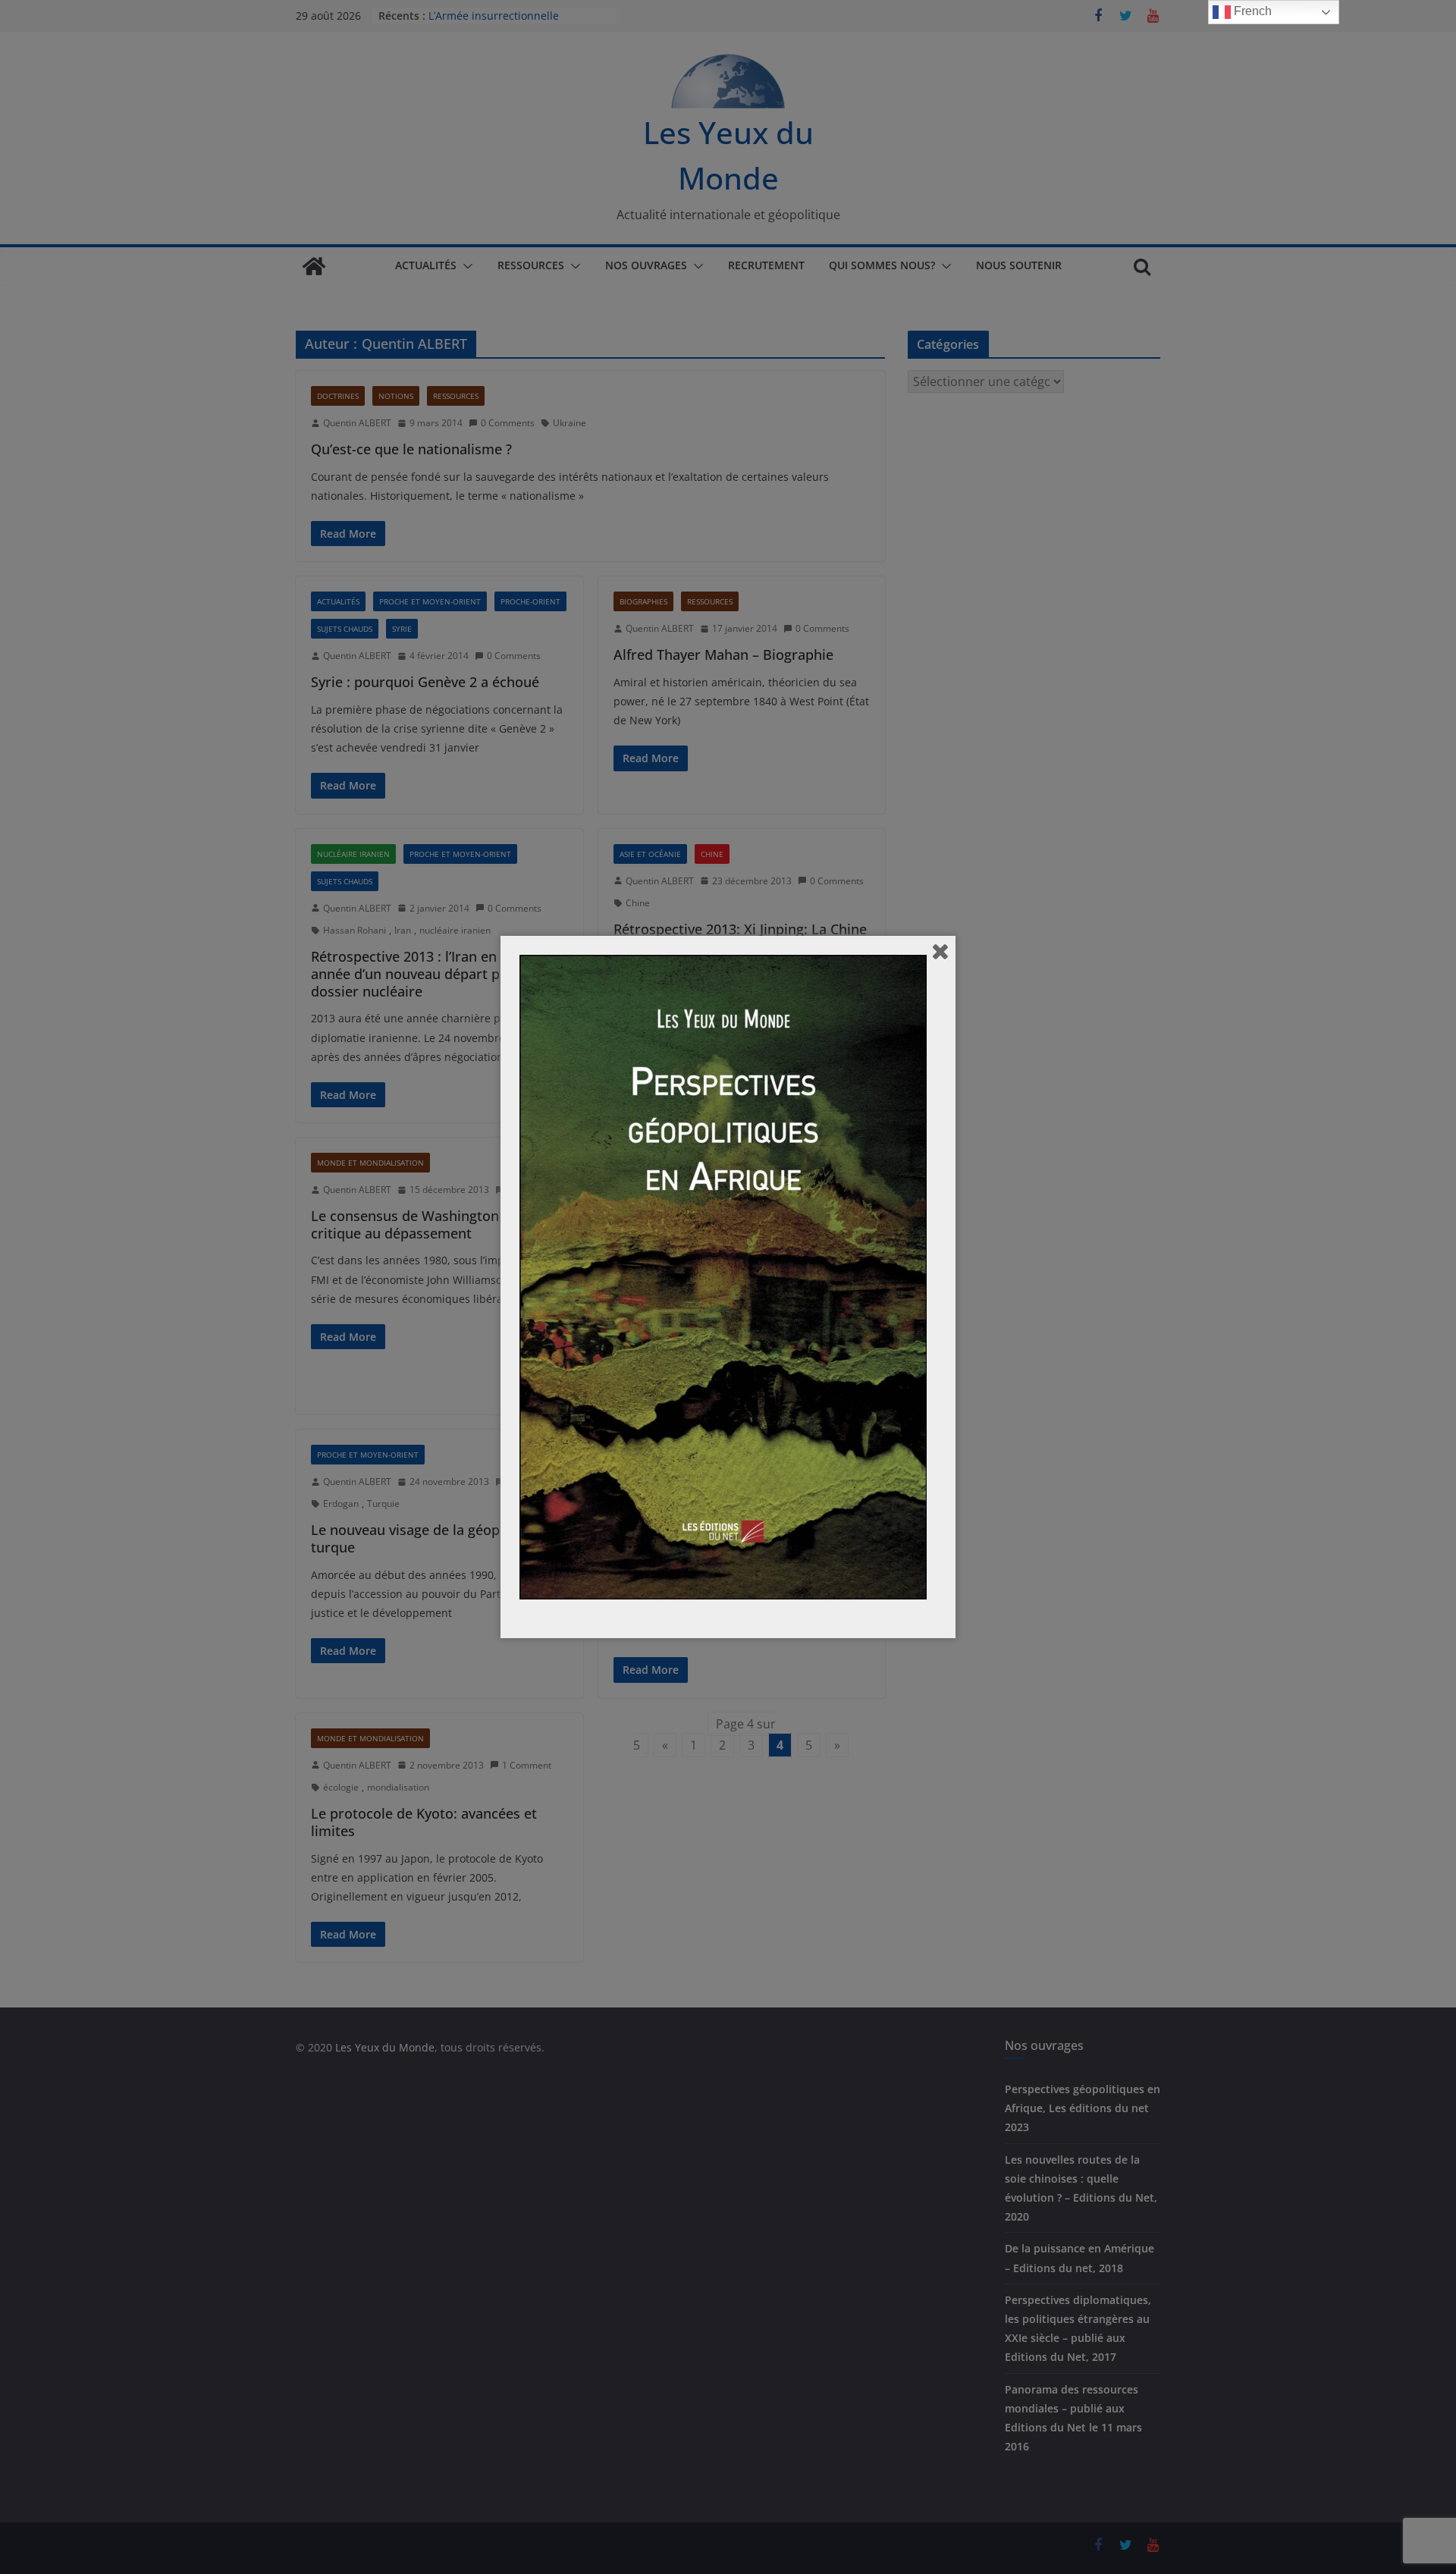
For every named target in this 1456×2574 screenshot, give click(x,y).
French (1251, 11)
